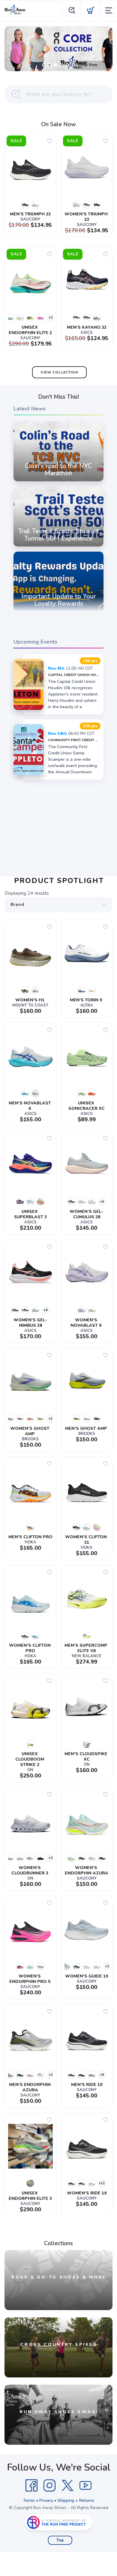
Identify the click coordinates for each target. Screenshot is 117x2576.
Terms (29, 2500)
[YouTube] (85, 2486)
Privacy (46, 2500)
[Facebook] (31, 2486)
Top (60, 2540)
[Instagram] (49, 2486)
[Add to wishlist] (49, 141)
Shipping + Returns (76, 2500)
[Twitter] (67, 2486)
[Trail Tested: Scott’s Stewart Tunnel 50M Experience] (58, 547)
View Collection (59, 372)
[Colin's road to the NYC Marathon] (58, 481)
